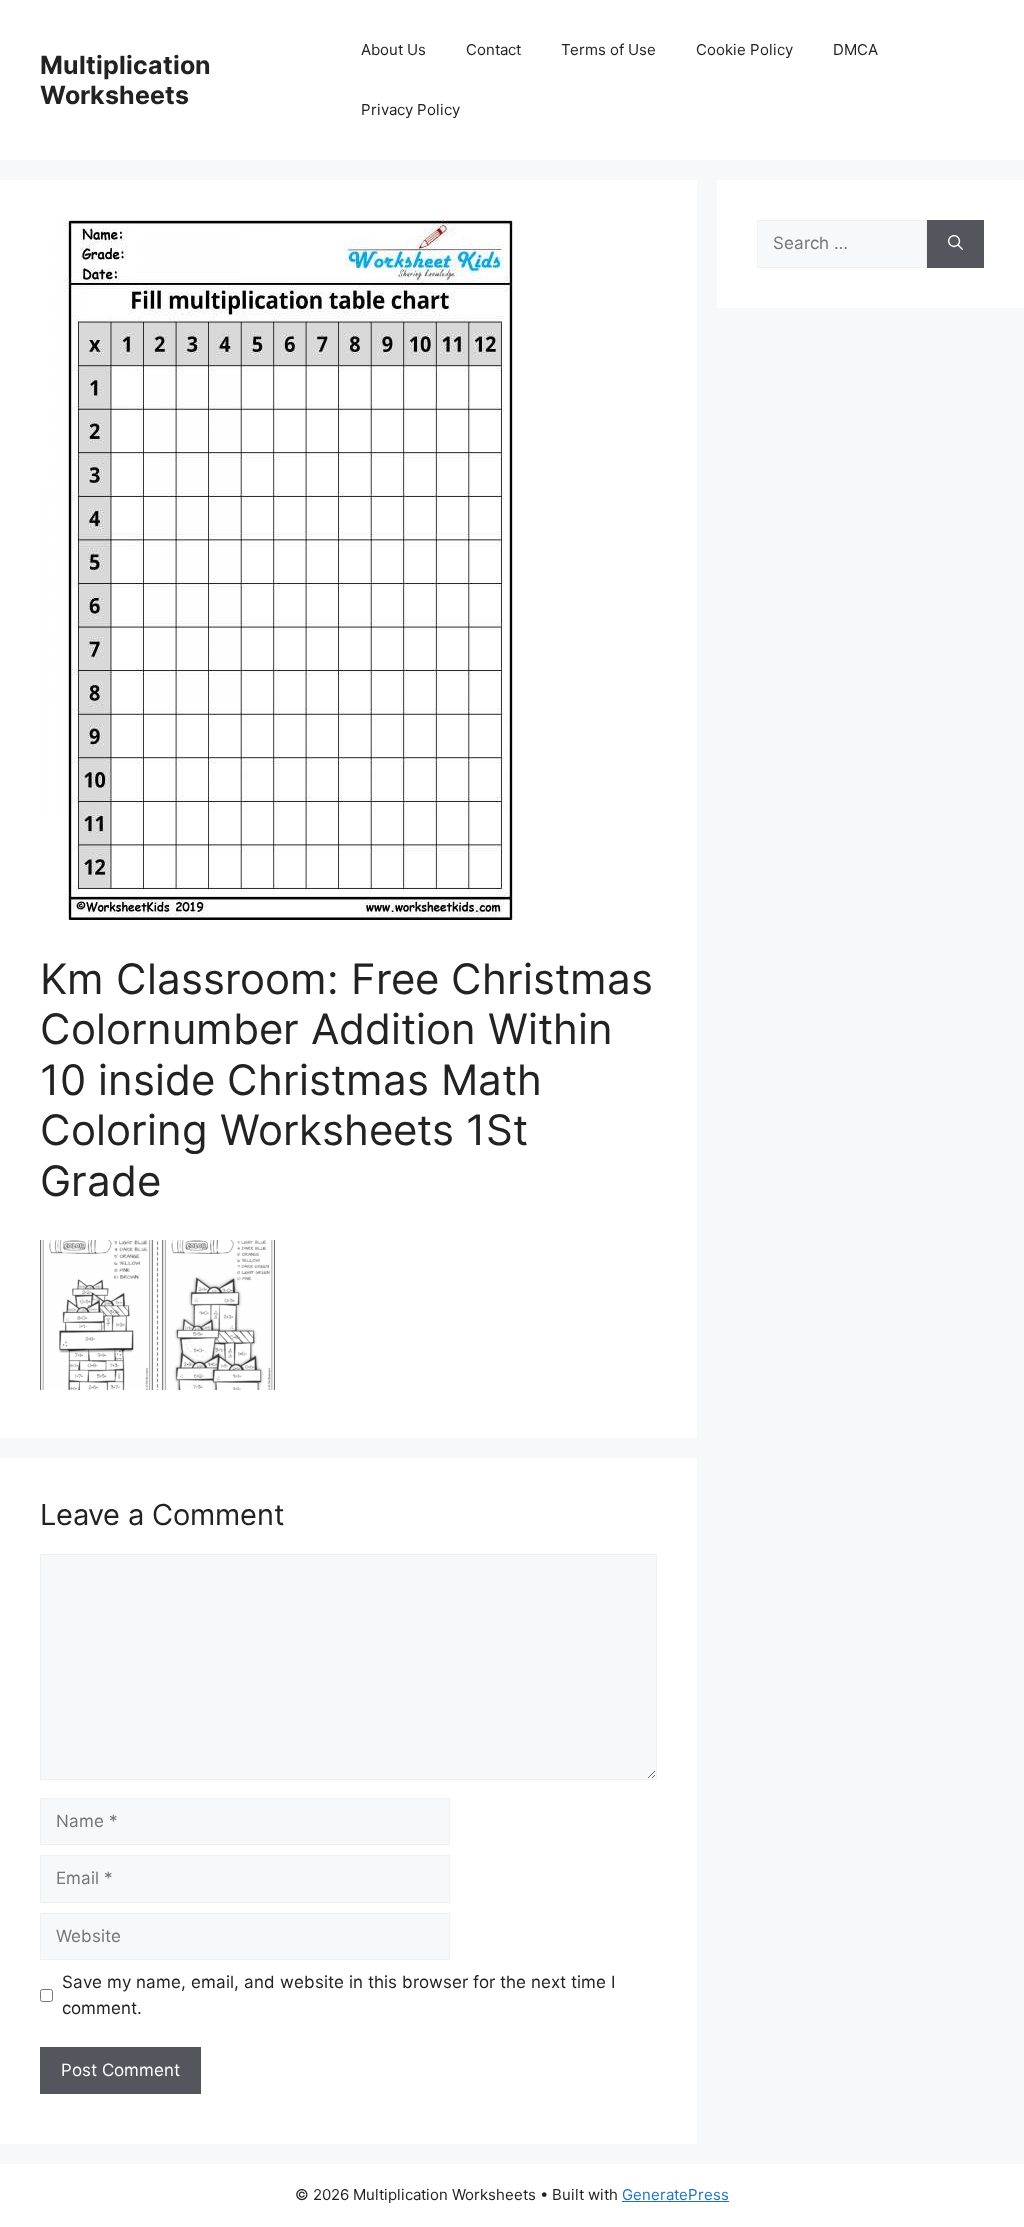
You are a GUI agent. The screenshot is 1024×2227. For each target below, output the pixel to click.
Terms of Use (608, 49)
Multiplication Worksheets (125, 80)
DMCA (855, 49)
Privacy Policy (410, 109)
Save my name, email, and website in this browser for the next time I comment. (338, 1995)
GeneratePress (675, 2194)
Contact (493, 49)
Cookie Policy (744, 49)
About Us (393, 49)
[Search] (955, 244)
